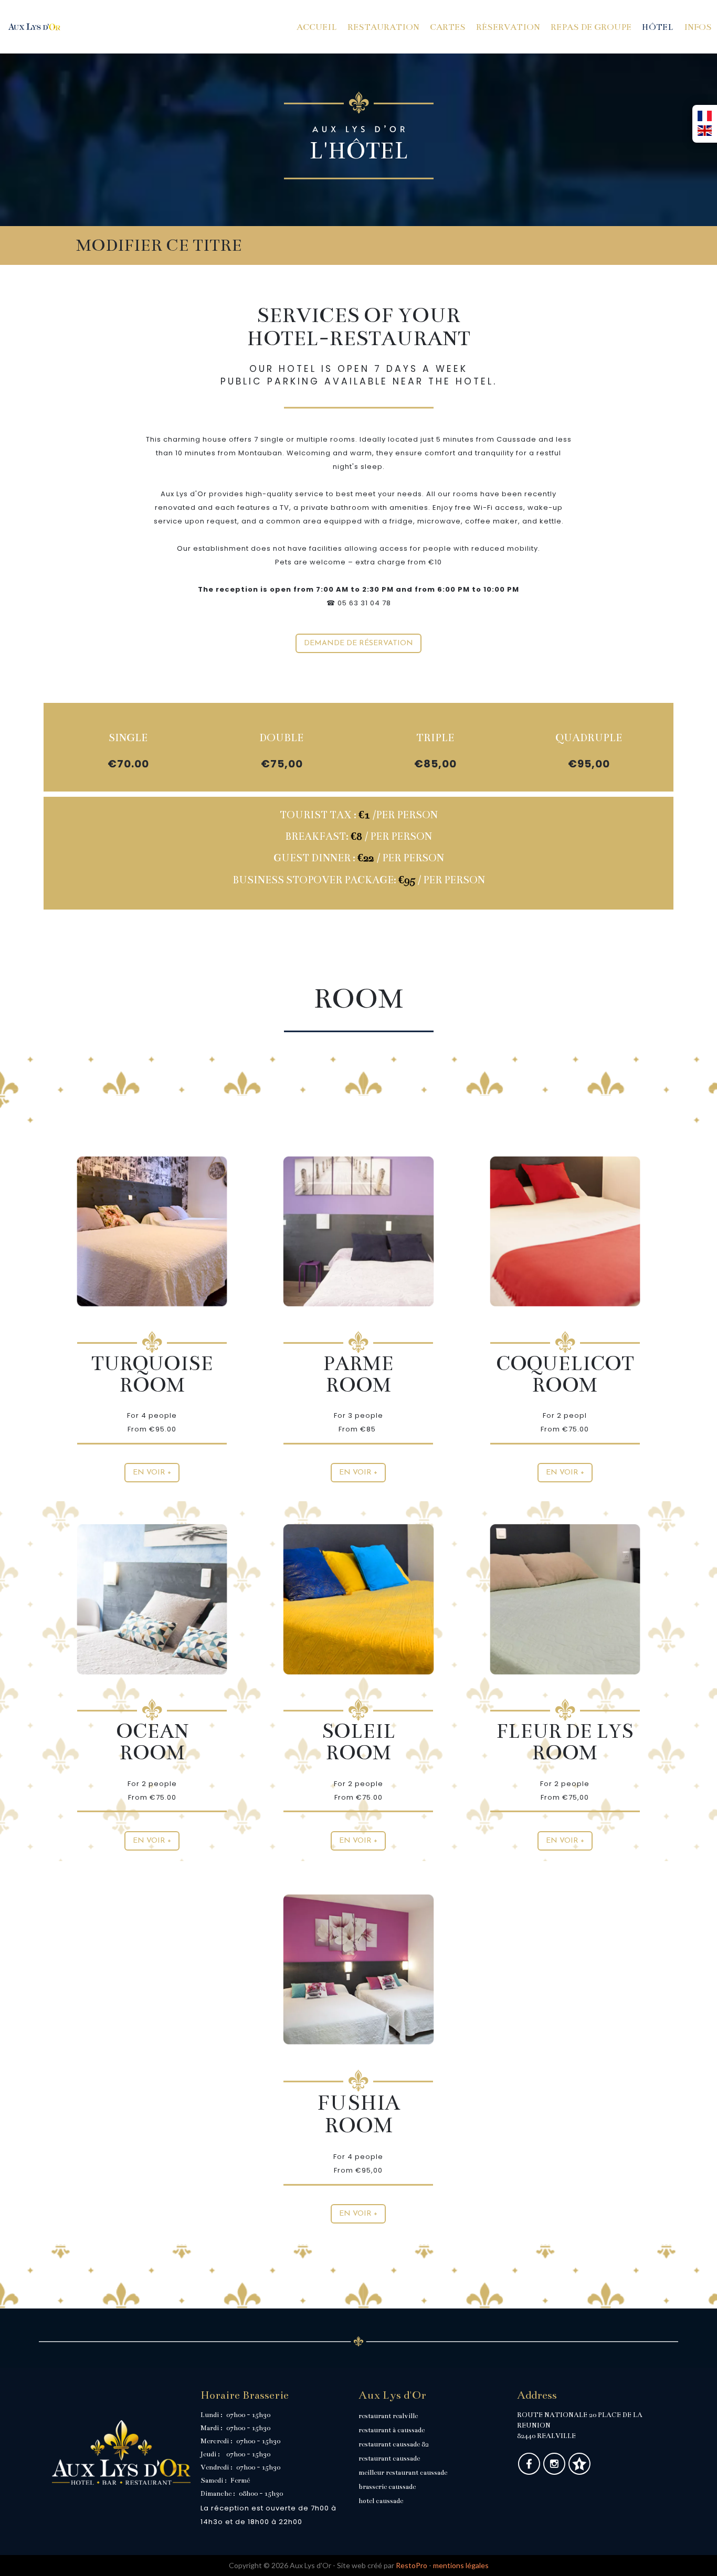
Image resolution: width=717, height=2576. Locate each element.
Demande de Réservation (358, 643)
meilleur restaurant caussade (403, 2473)
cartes (448, 27)
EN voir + (358, 2214)
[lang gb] (705, 131)
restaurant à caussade (392, 2430)
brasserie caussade (387, 2487)
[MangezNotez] (579, 2472)
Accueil (317, 27)
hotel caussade (381, 2501)
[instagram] (555, 2472)
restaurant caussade (389, 2459)
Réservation (508, 27)
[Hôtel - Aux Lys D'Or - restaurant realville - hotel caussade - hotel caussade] (565, 1598)
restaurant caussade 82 (394, 2444)
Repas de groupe (591, 27)
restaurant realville (388, 2416)
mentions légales (461, 2565)
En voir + (152, 1473)
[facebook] (530, 2472)
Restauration (383, 27)
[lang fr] (705, 116)
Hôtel (658, 27)
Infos (698, 27)
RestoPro (412, 2565)
